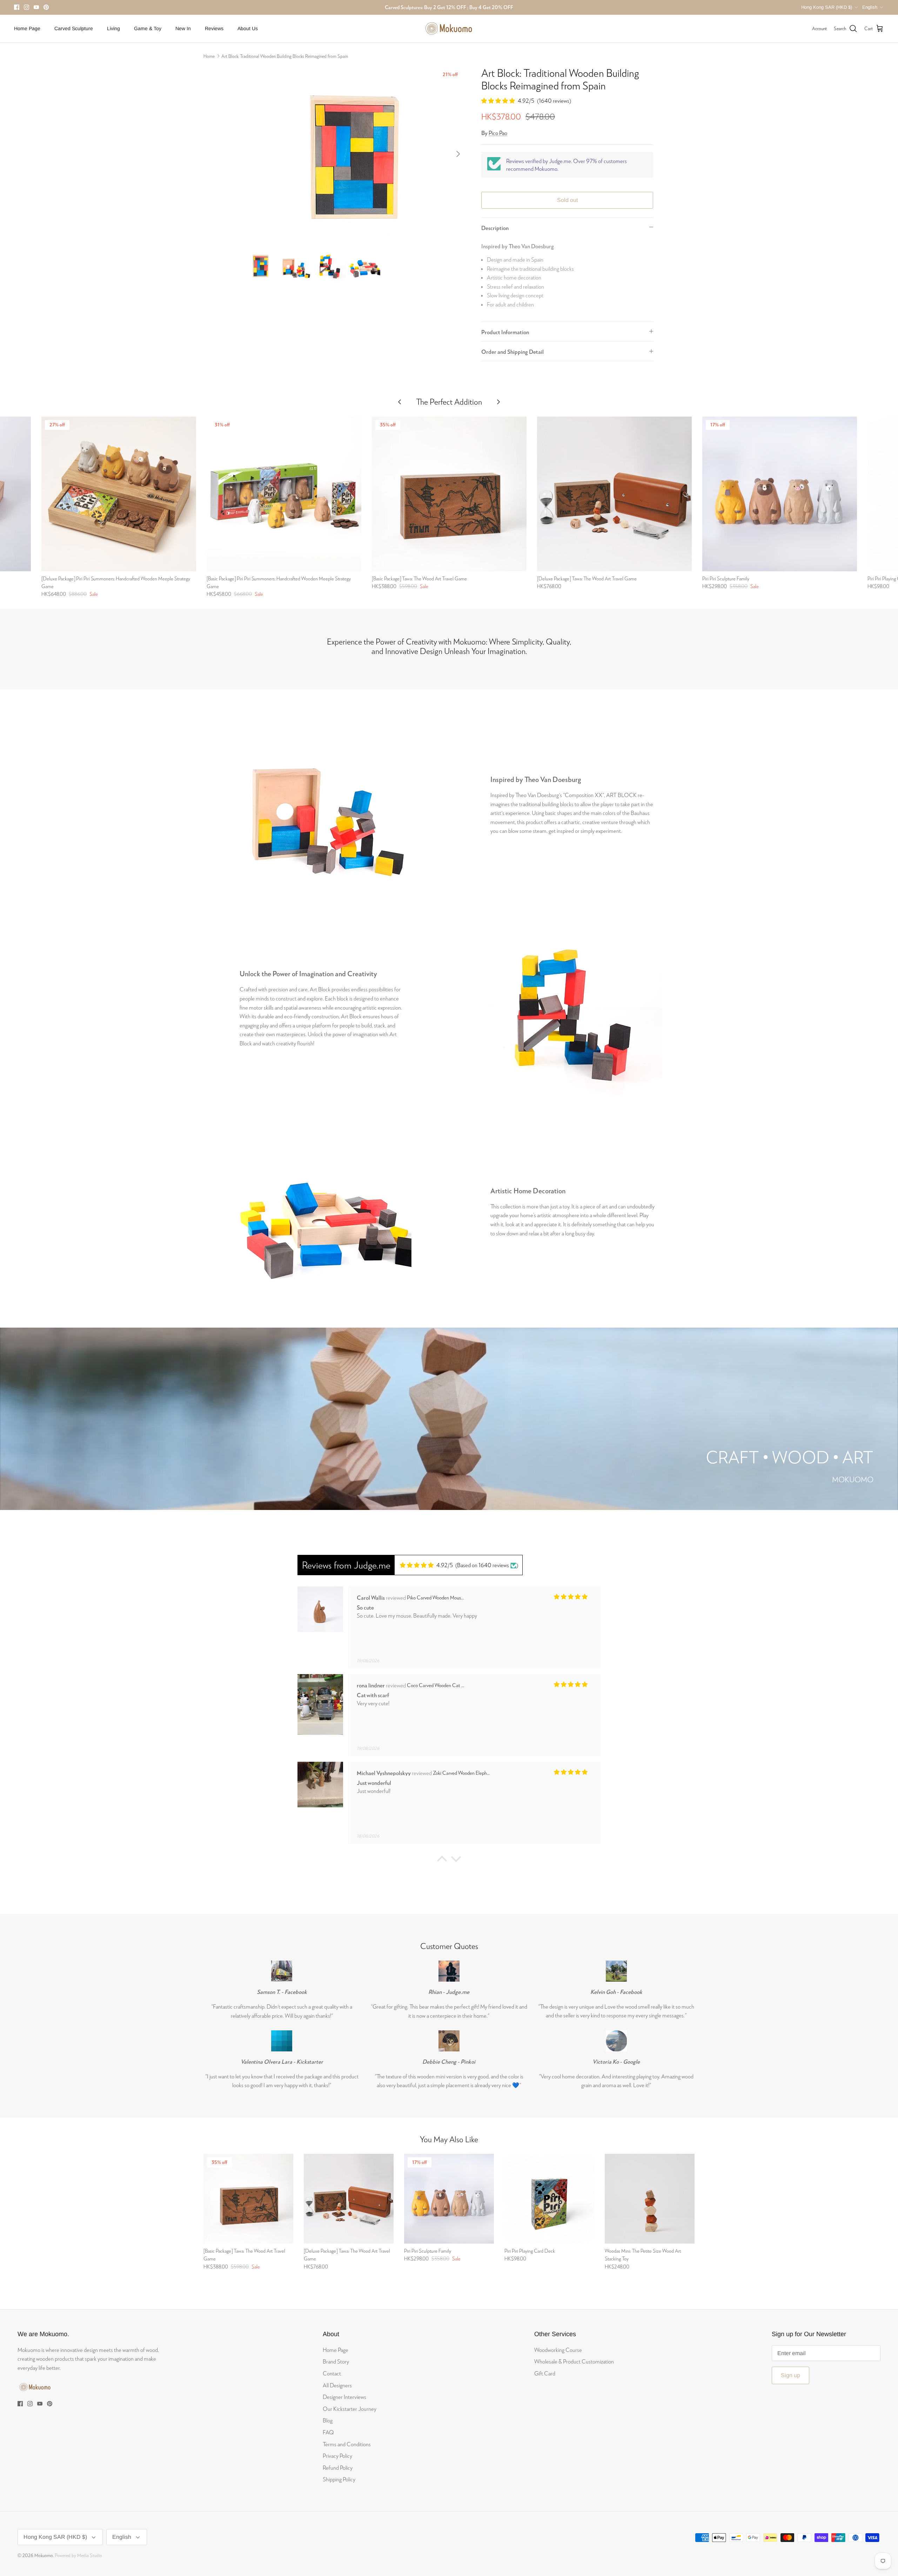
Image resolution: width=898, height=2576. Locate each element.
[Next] (458, 154)
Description (495, 228)
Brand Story (336, 2361)
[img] (426, 1565)
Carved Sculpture (74, 28)
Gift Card (545, 2373)
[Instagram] (26, 7)
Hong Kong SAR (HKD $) (827, 7)
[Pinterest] (46, 7)
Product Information (505, 332)
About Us (248, 28)
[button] (442, 1861)
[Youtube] (36, 7)
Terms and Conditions (347, 2444)
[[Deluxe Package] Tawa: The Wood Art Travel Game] (614, 494)
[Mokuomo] (449, 29)
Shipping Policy (339, 2479)
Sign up (790, 2375)
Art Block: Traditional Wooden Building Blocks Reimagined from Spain (285, 56)
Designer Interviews (344, 2397)
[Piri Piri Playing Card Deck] (549, 2199)
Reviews (214, 28)
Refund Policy (338, 2467)
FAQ (328, 2432)
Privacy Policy (337, 2456)
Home (209, 56)
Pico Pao (498, 133)
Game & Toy (148, 28)
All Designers (337, 2385)
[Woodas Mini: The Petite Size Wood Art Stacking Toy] (650, 2199)
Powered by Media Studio (78, 2555)
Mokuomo (44, 2555)
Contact (332, 2373)
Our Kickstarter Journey (350, 2409)
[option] (355, 154)
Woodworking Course (558, 2350)
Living (113, 28)
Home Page (27, 28)
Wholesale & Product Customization (574, 2361)
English (870, 7)
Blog (328, 2420)
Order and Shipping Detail (512, 352)
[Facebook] (17, 7)
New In (183, 28)
